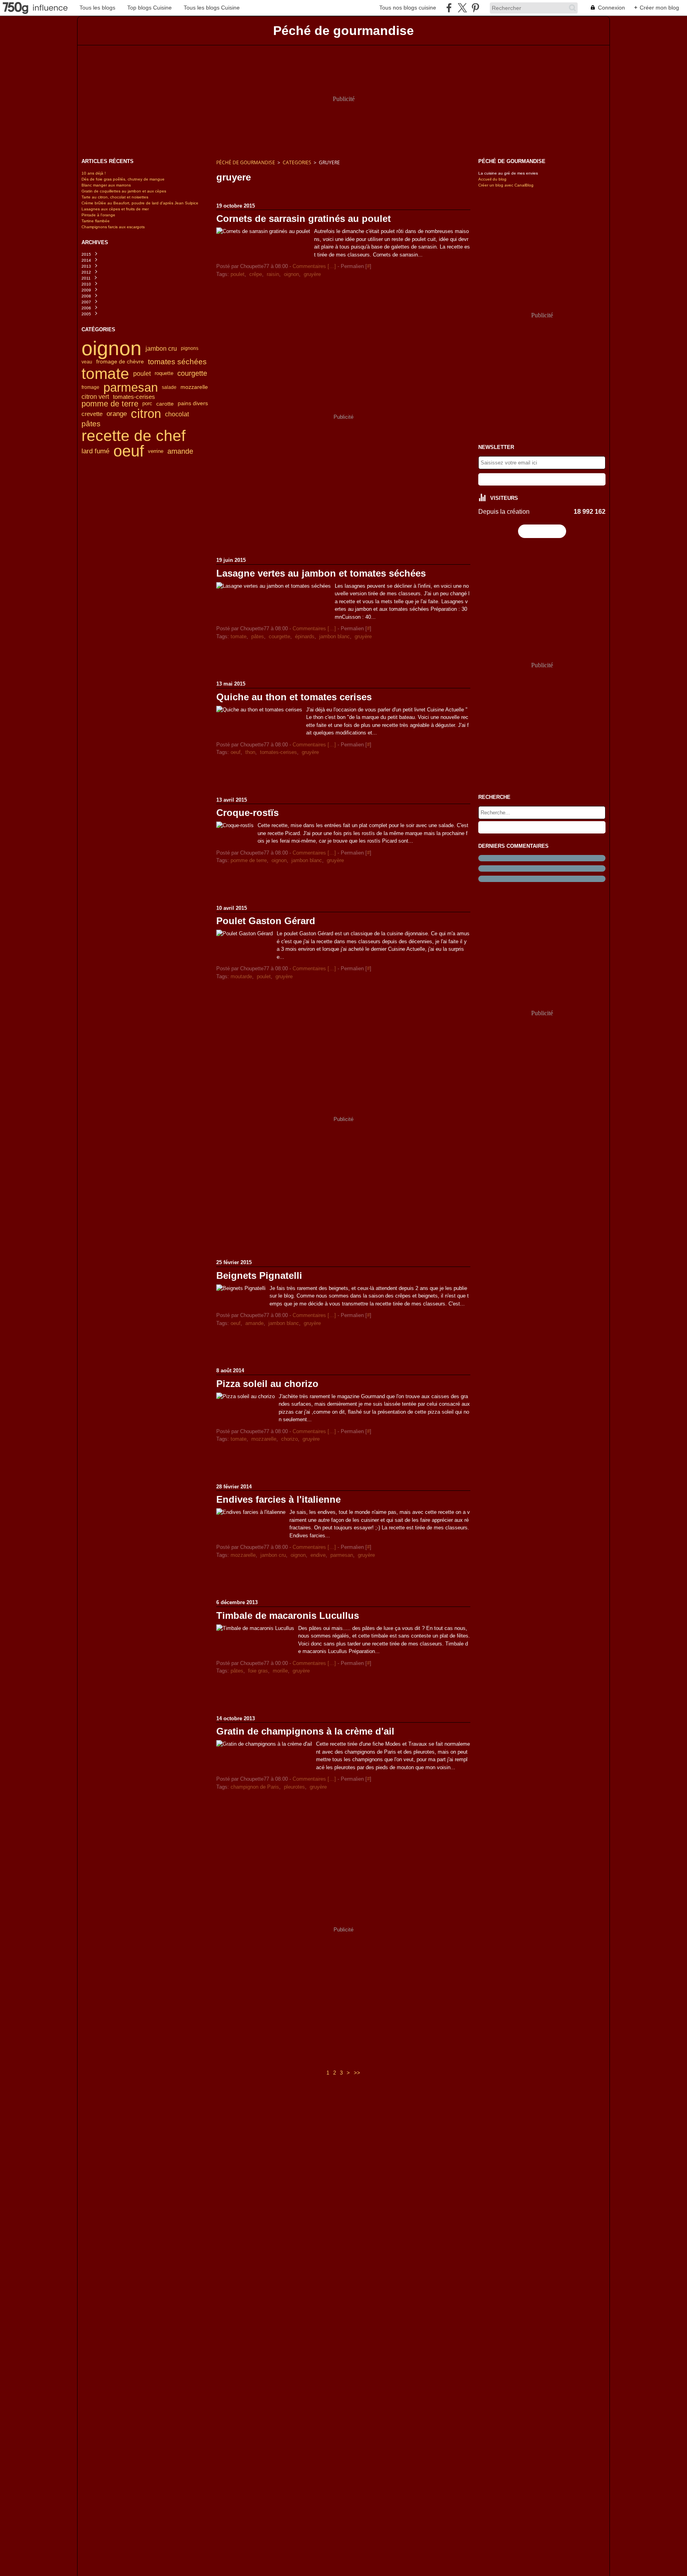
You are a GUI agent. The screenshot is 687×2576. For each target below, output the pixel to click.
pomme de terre (110, 404)
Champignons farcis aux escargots (113, 227)
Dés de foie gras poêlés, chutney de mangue (123, 179)
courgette (192, 373)
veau (87, 362)
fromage (90, 387)
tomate (105, 374)
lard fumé (95, 451)
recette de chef (134, 436)
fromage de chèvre (120, 362)
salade (169, 387)
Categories (297, 162)
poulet (142, 373)
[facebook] (449, 8)
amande (180, 451)
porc (147, 404)
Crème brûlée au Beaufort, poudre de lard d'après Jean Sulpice (140, 203)
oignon (112, 348)
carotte (165, 404)
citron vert (95, 397)
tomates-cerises (134, 397)
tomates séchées (177, 362)
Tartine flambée (96, 221)
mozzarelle (194, 387)
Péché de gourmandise (246, 162)
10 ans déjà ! (94, 173)
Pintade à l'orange (98, 215)
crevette (92, 414)
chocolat (177, 414)
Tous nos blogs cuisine (408, 8)
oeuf (129, 451)
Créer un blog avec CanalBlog (506, 185)
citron (146, 414)
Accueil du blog (492, 179)
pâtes (91, 424)
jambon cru (161, 348)
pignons (190, 348)
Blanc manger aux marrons (106, 185)
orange (117, 414)
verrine (156, 451)
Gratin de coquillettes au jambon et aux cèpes (124, 191)
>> (357, 2073)
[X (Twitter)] (462, 8)
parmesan (131, 388)
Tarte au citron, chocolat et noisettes (115, 197)
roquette (164, 374)
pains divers (193, 404)
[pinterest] (475, 8)
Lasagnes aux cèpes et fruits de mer (115, 209)
